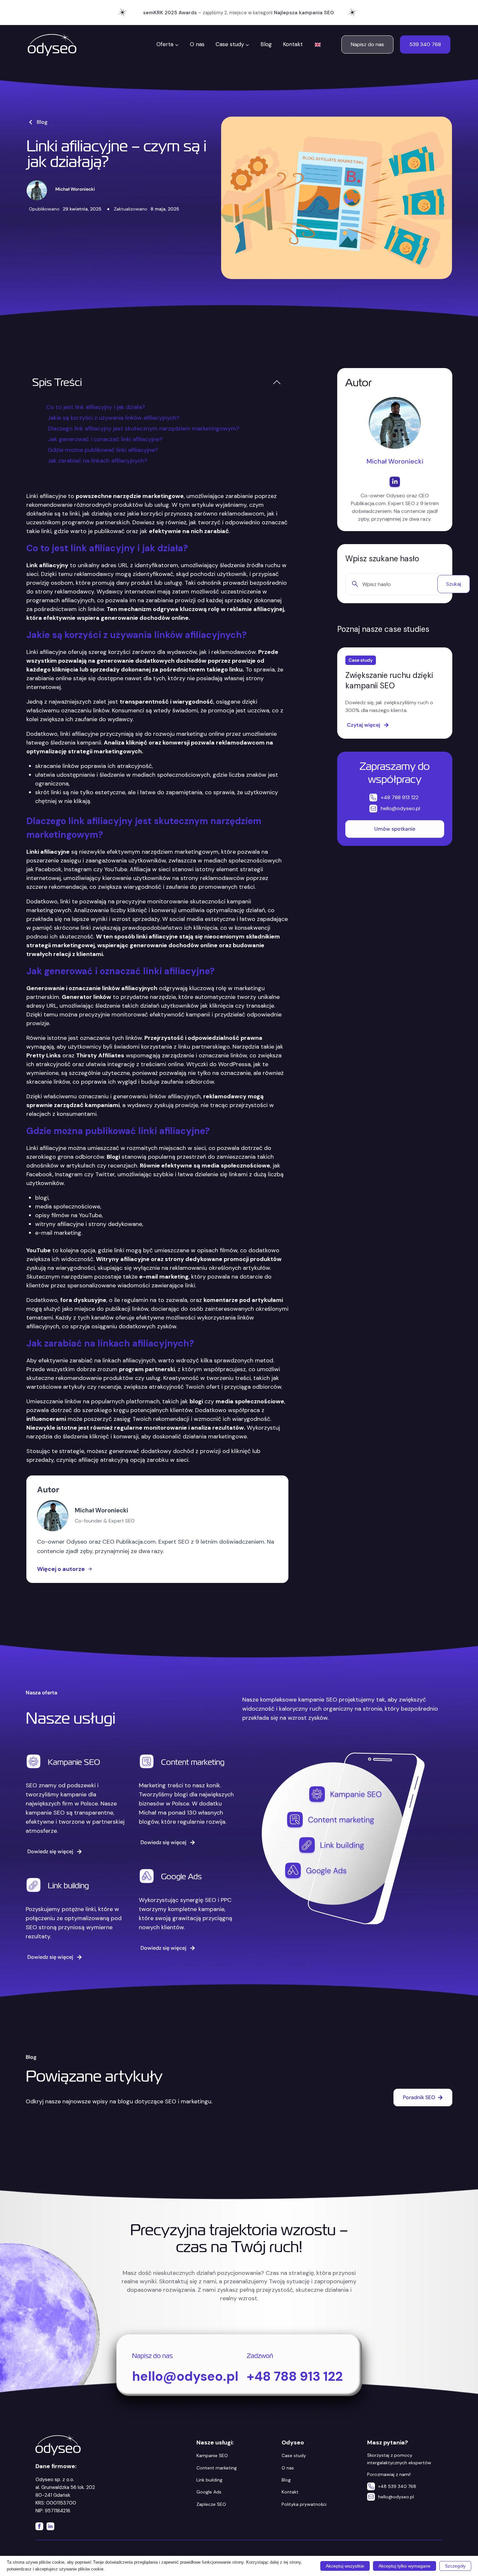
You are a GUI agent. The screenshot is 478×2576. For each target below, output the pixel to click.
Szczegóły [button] (455, 2566)
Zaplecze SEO (211, 2504)
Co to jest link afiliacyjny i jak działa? (96, 407)
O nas (197, 44)
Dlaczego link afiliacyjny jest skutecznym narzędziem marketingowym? (144, 428)
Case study (294, 2455)
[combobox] (390, 584)
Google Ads (181, 1876)
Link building (68, 1886)
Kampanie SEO (74, 1762)
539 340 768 (425, 44)
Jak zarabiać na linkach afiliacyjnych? (97, 461)
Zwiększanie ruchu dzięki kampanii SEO (389, 680)
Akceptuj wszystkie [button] (345, 2566)
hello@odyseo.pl (396, 2497)
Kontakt (293, 44)
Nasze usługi (71, 1718)
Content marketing (193, 1762)
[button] (277, 382)
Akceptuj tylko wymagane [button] (405, 2566)
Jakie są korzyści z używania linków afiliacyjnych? (113, 418)
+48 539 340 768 (397, 2486)
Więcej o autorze (61, 1569)
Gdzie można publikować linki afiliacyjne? (103, 450)
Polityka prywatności (304, 2504)
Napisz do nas (367, 44)
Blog (266, 44)
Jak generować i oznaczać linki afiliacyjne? (105, 439)
